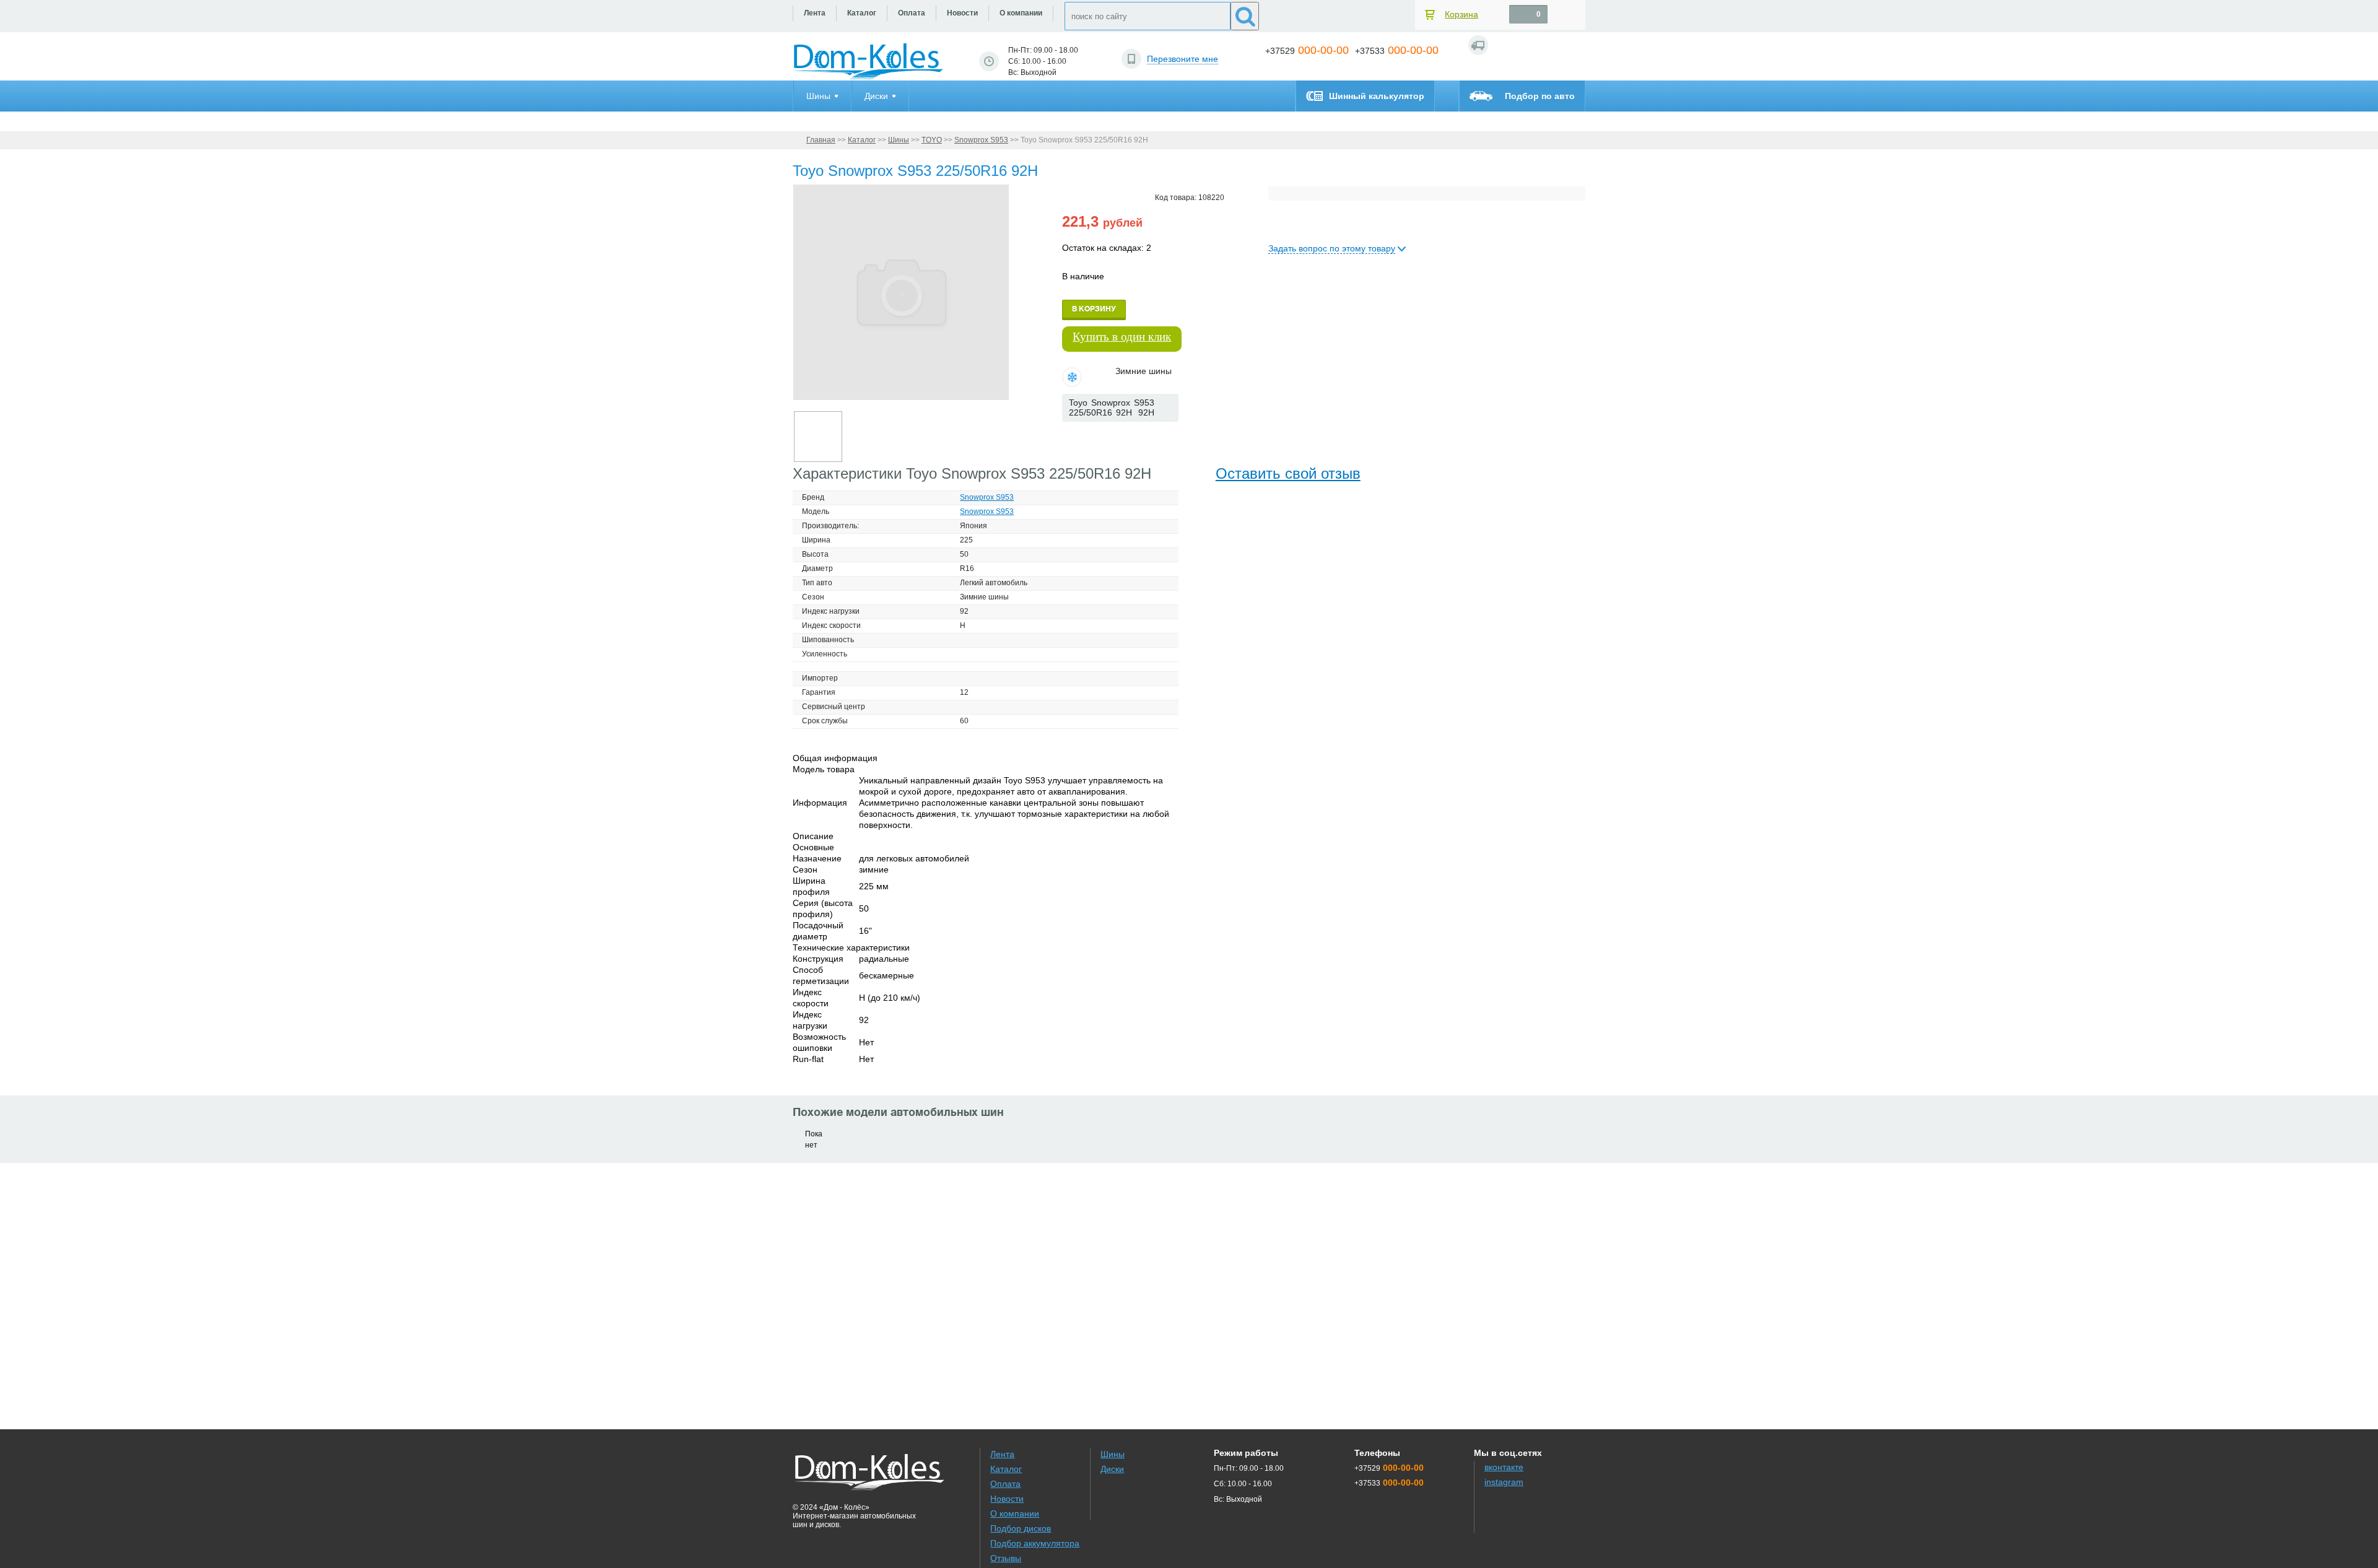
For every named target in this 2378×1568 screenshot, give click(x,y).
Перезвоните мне (1182, 59)
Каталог (862, 140)
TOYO (932, 140)
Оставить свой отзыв (1288, 473)
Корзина (1461, 14)
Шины (899, 140)
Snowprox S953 (981, 140)
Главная (821, 140)
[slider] (1082, 434)
